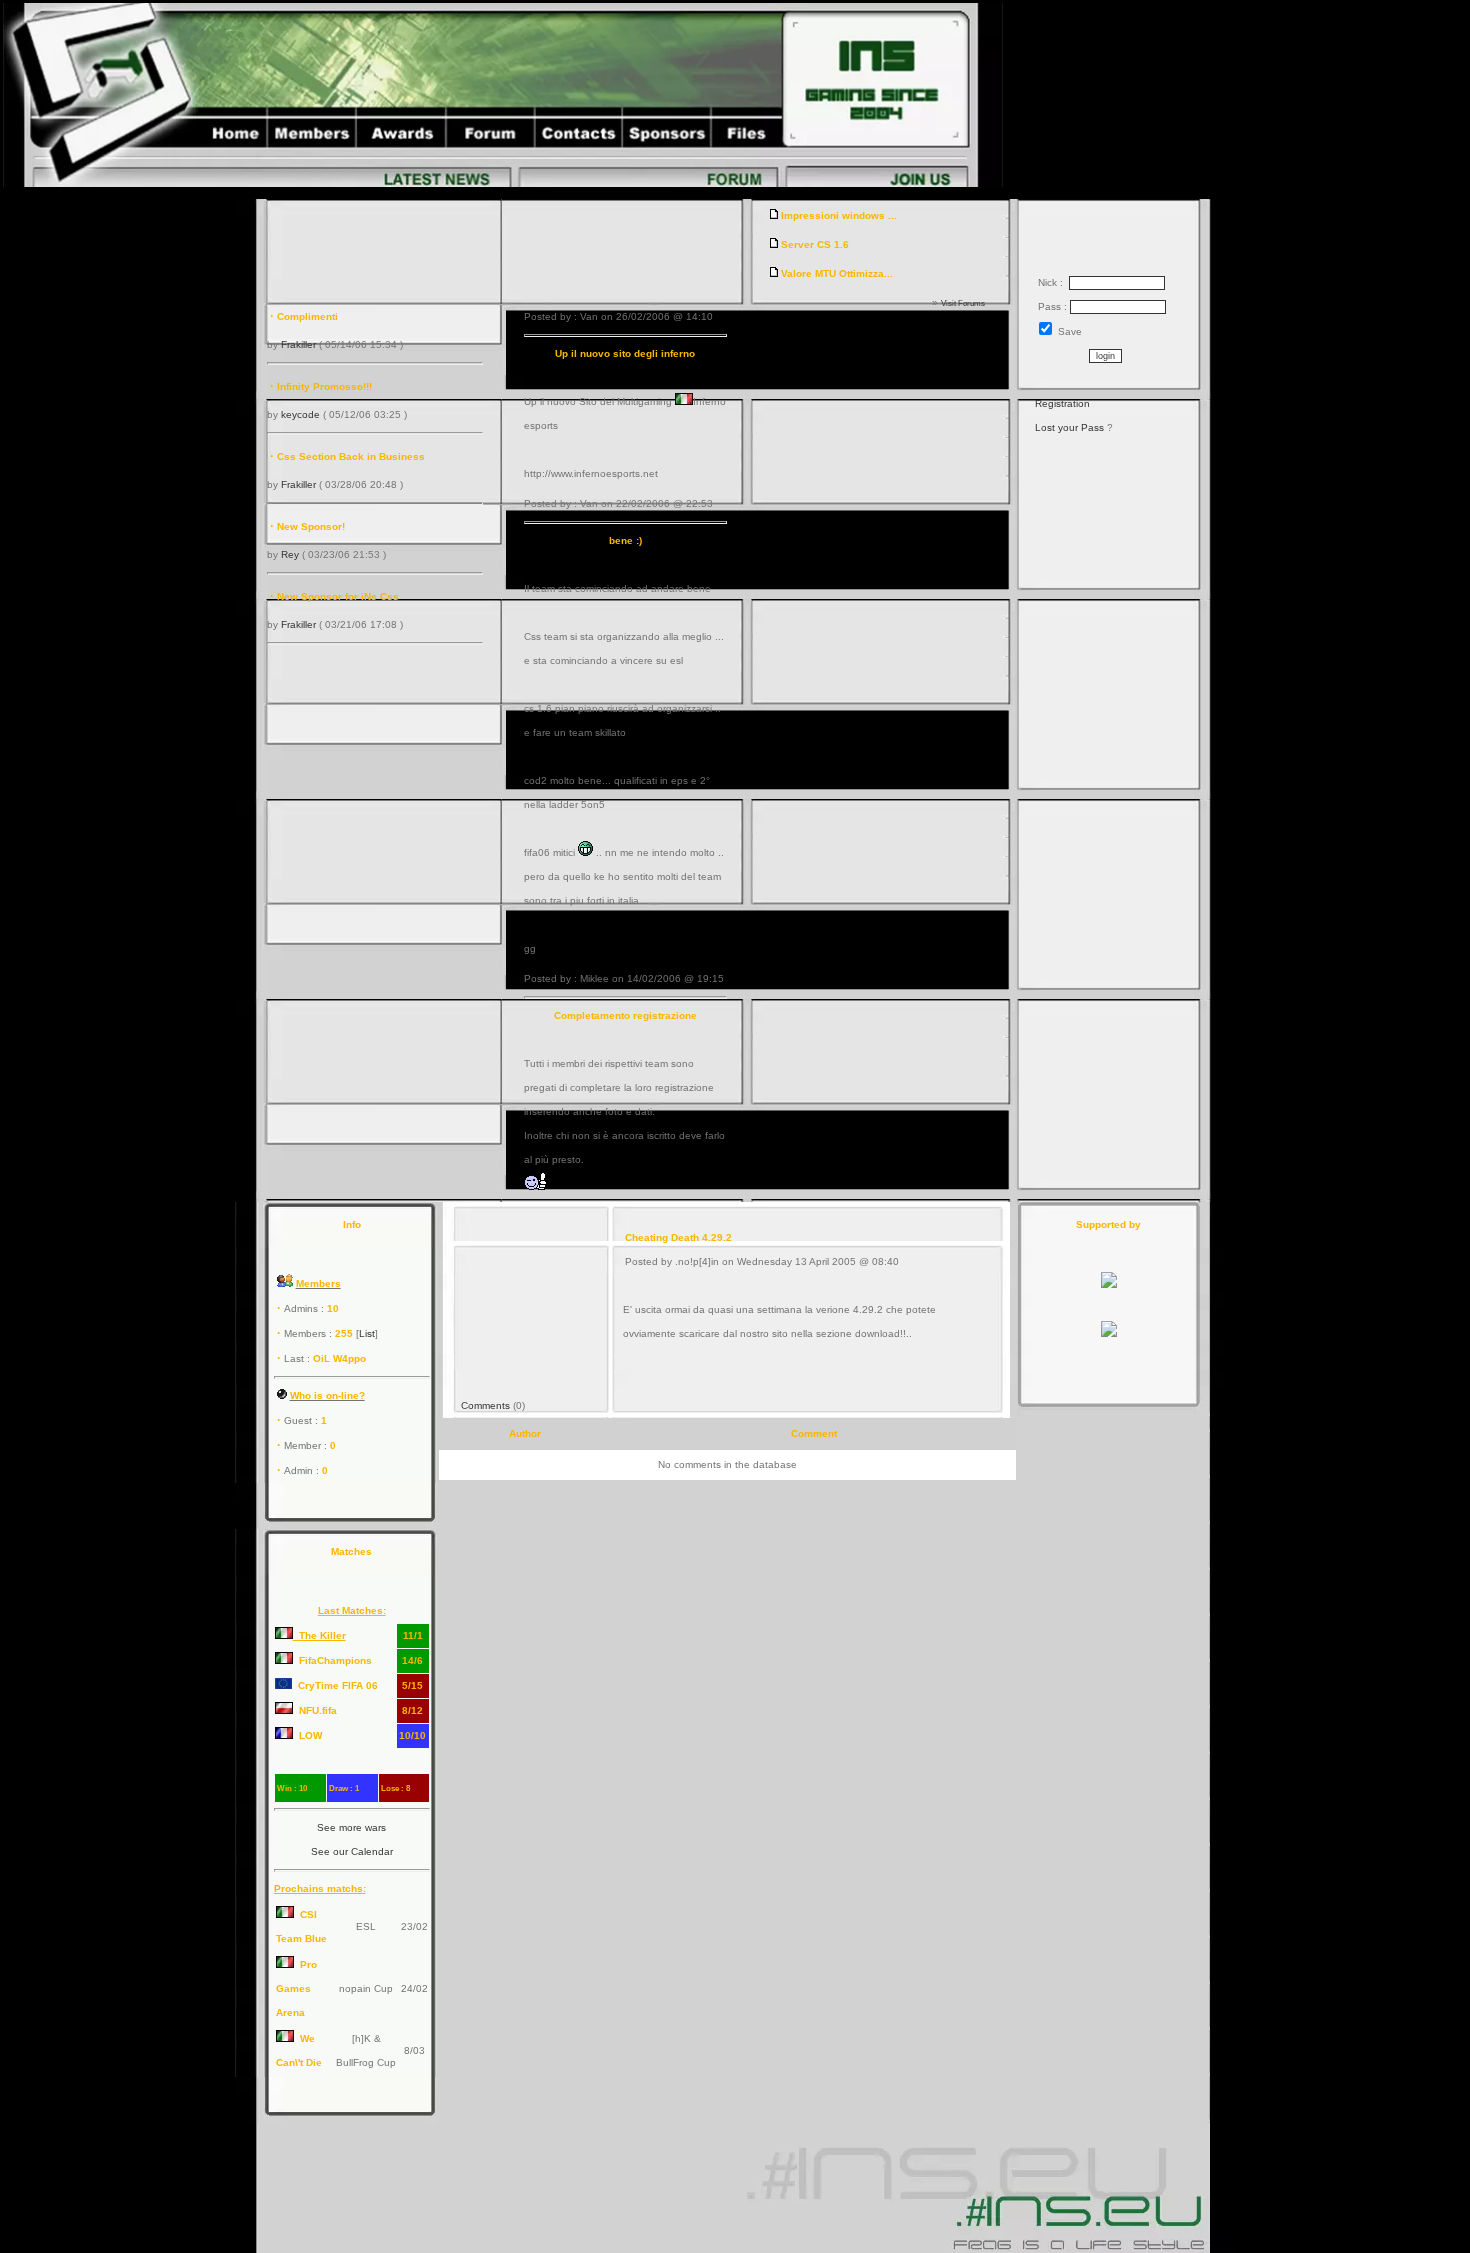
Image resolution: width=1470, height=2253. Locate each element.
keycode (300, 414)
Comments (485, 1405)
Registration (1062, 403)
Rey (290, 554)
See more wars (351, 1827)
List (367, 1333)
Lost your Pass (1069, 427)
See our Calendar (352, 1851)
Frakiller (298, 344)
